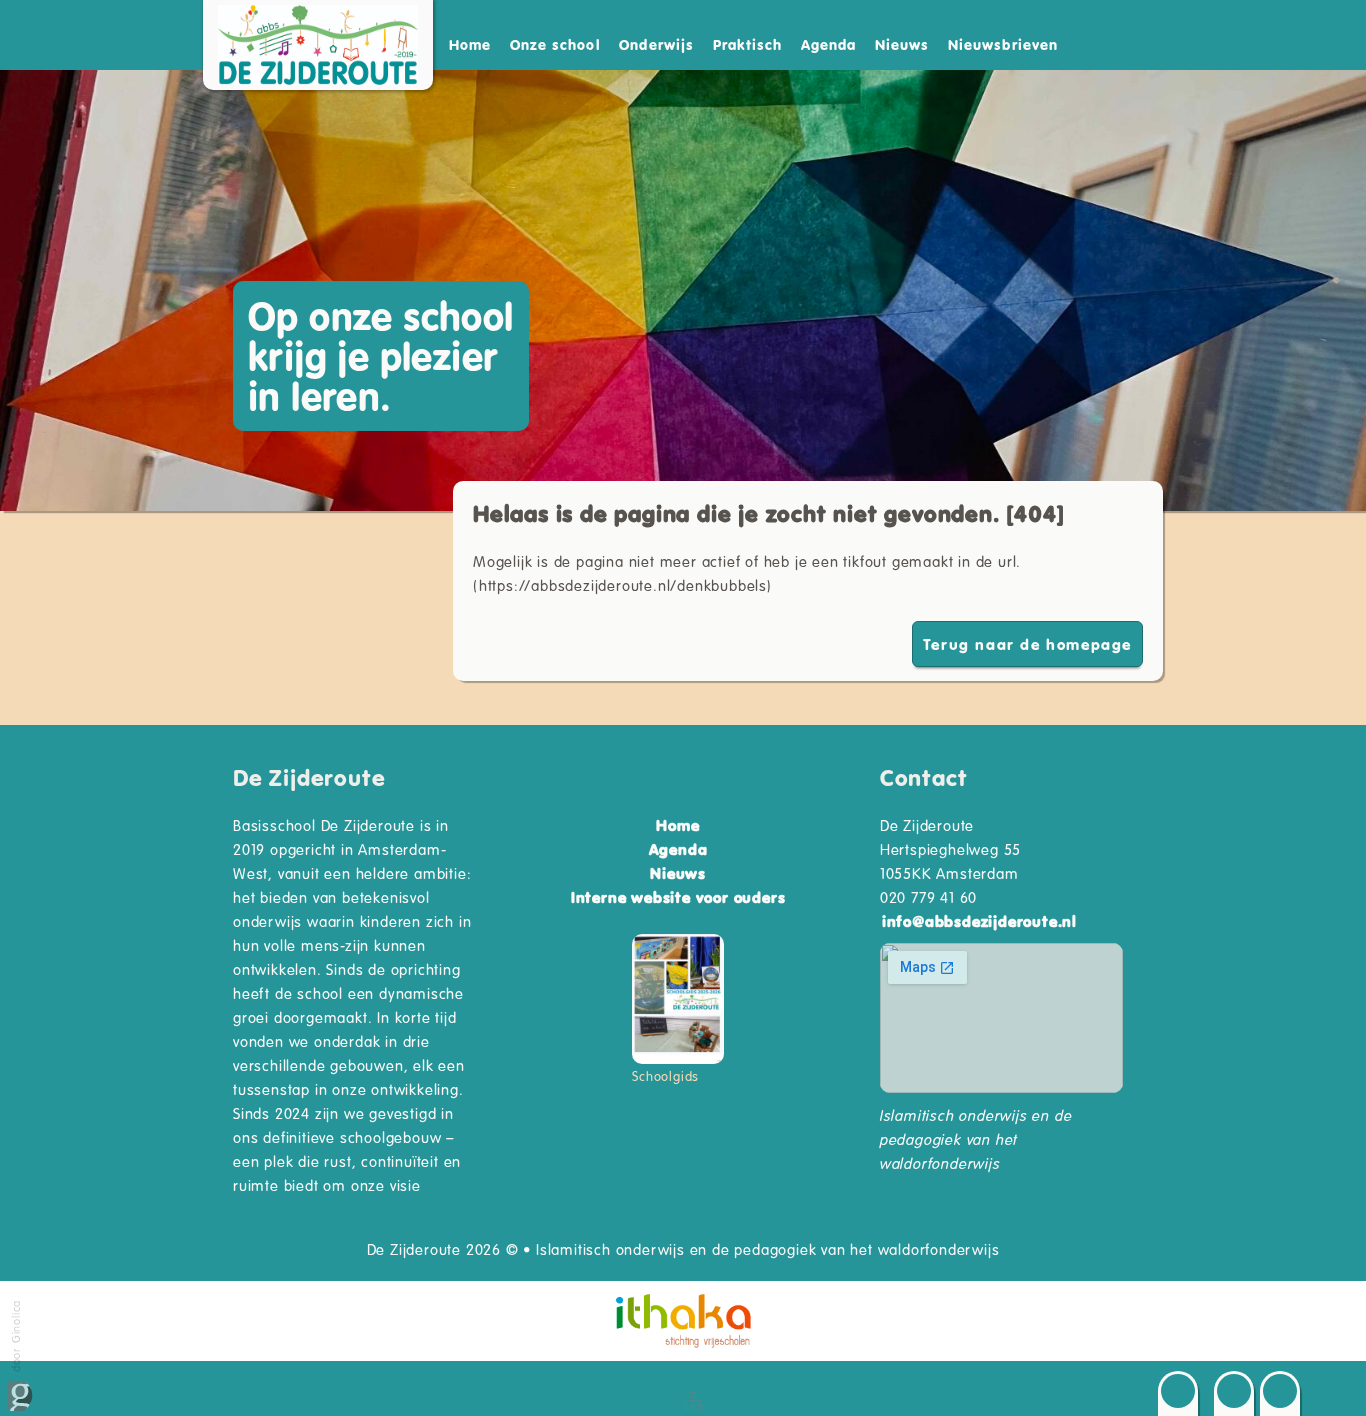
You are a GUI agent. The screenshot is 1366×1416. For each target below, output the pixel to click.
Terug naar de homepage (1027, 644)
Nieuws (902, 44)
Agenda (828, 44)
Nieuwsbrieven (1003, 44)
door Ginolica (15, 1336)
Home (470, 44)
